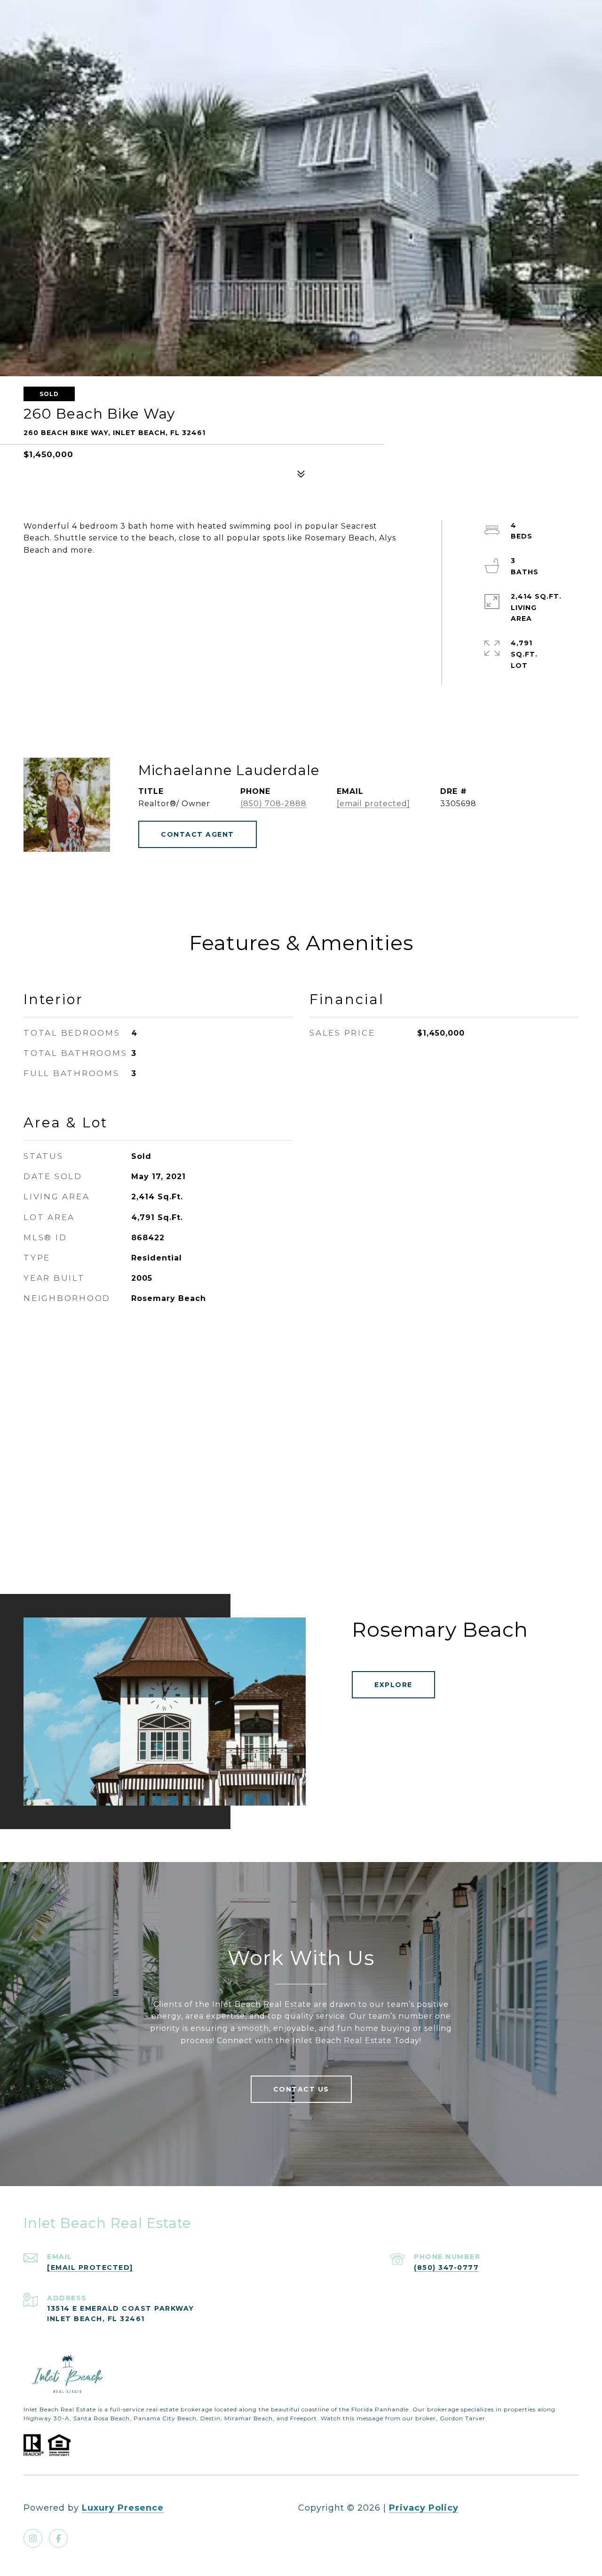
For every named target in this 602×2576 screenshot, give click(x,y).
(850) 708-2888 (273, 804)
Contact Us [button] (301, 2089)
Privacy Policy (424, 2508)
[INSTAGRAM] (33, 2538)
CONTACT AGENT (198, 834)
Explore (393, 1685)
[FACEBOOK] (58, 2538)
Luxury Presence (123, 2508)
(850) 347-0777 (446, 2267)
